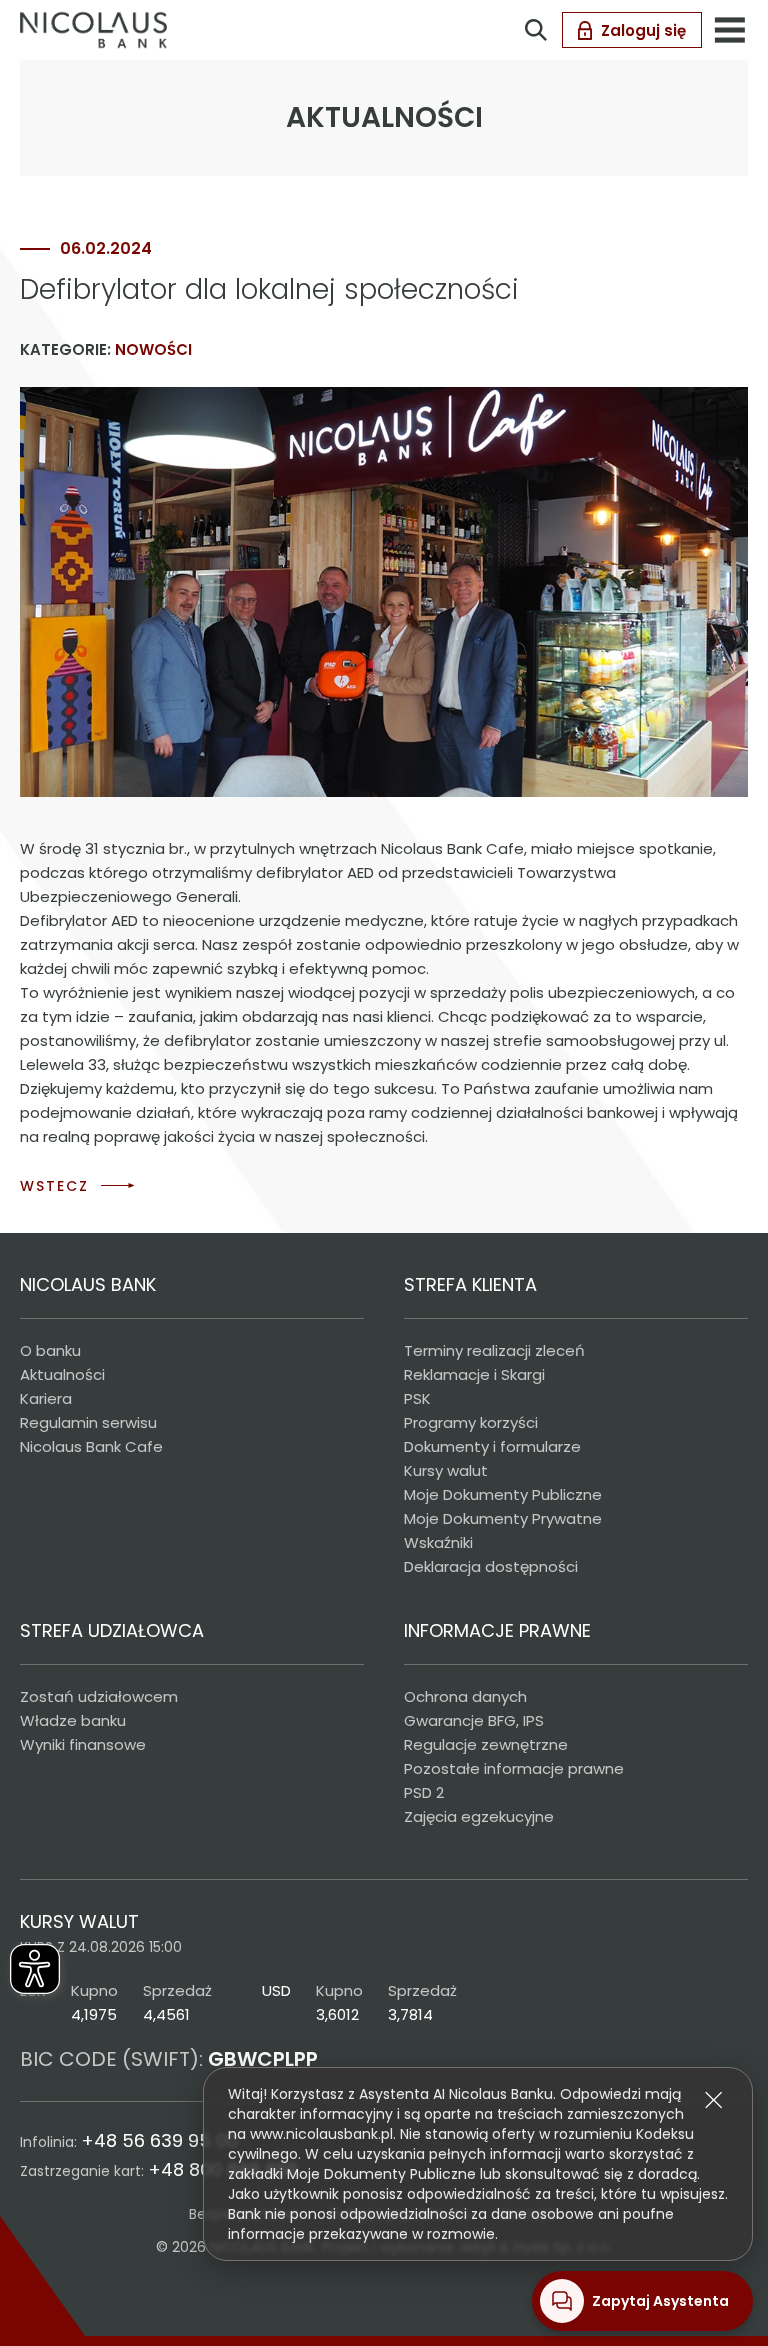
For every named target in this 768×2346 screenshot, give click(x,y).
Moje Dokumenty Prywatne (503, 1518)
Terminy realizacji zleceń (494, 1350)
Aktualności (62, 1374)
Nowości (153, 349)
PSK (417, 1398)
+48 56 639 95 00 (159, 2140)
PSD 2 (424, 1792)
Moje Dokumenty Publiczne (503, 1494)
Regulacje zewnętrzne (486, 1744)
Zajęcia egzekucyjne (479, 1816)
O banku (50, 1350)
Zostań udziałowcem (99, 1696)
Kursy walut (446, 1470)
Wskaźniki (438, 1542)
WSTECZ (54, 1186)
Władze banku (73, 1720)
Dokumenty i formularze (492, 1446)
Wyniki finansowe (83, 1744)
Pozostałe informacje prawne (514, 1768)
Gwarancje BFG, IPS (474, 1720)
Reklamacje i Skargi (474, 1374)
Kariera (46, 1398)
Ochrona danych (465, 1696)
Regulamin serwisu (88, 1422)
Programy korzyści (471, 1422)
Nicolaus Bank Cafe (91, 1446)
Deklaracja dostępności (491, 1566)
